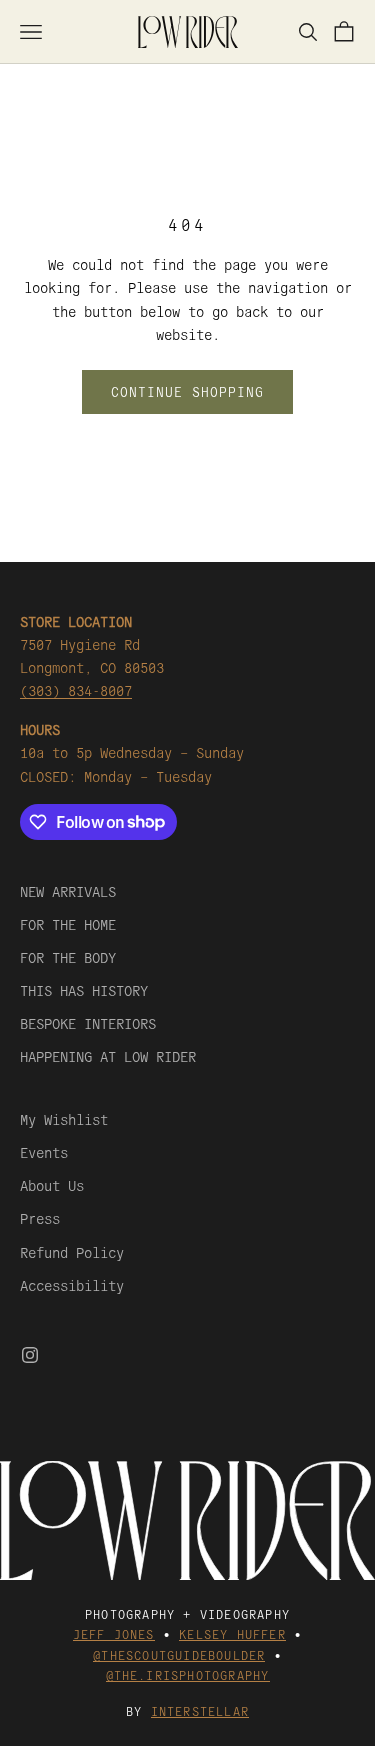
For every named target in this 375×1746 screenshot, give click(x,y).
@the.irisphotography (188, 1674)
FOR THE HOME (68, 924)
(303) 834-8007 (76, 690)
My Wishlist (64, 1119)
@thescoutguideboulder (179, 1654)
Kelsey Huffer (232, 1633)
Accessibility (72, 1285)
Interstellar (200, 1710)
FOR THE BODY (68, 957)
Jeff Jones (114, 1633)
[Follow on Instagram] (30, 1355)
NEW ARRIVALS (68, 891)
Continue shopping (188, 391)
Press (40, 1218)
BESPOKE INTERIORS (88, 1023)
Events (44, 1152)
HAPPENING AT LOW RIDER (108, 1056)
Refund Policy (72, 1252)
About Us (52, 1185)
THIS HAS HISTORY (84, 990)
